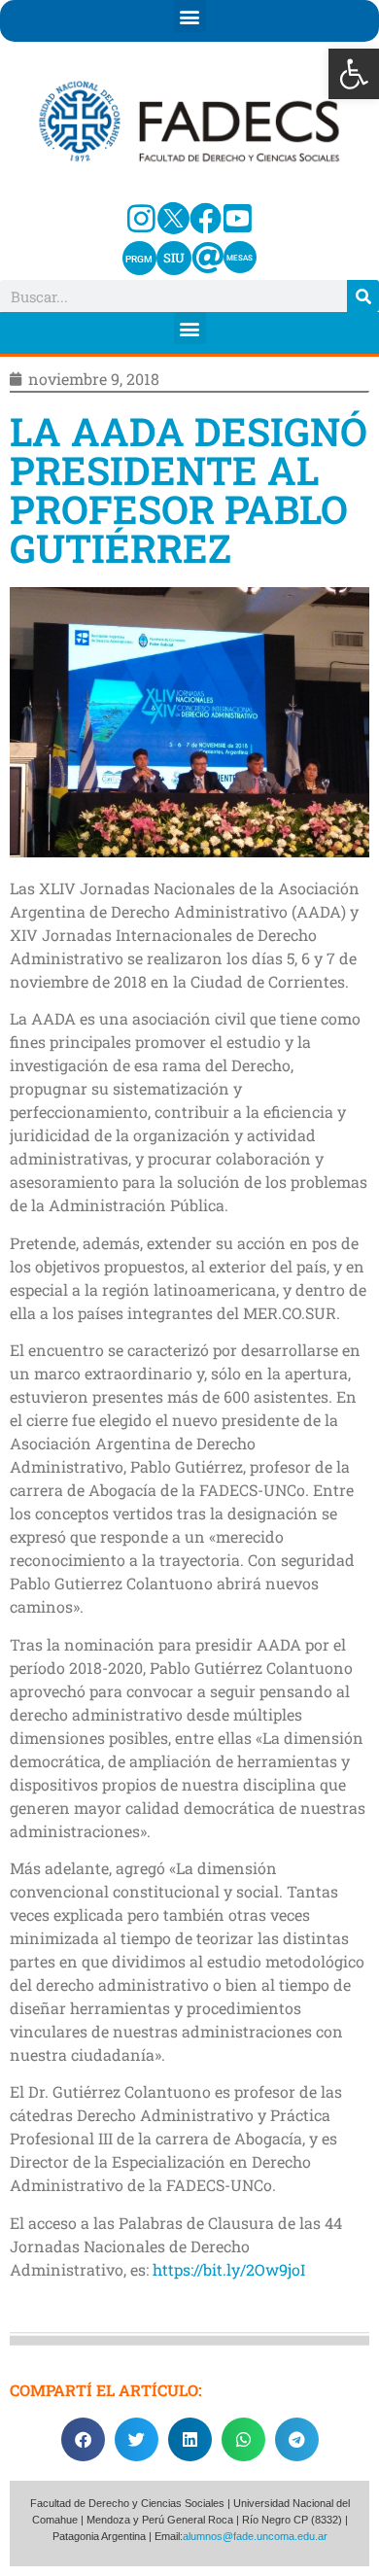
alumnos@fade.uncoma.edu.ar (255, 2536)
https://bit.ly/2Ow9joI (229, 2269)
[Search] (363, 296)
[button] (354, 74)
